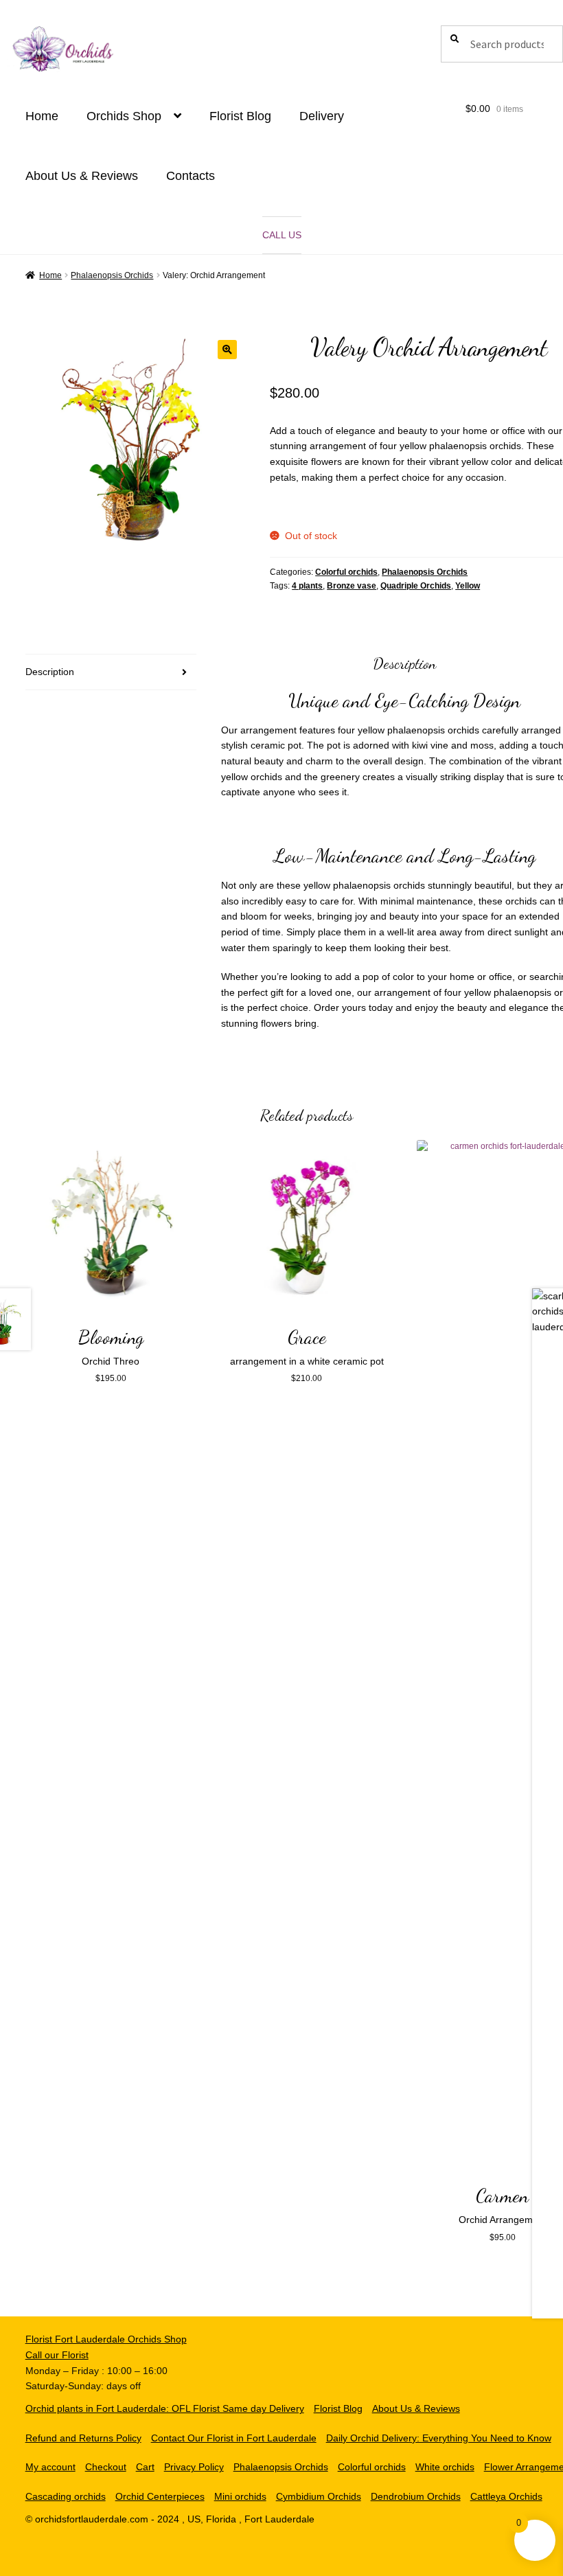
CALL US (282, 235)
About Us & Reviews (82, 176)
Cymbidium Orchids (319, 2496)
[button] (227, 350)
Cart (145, 2467)
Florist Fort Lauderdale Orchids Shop (106, 2339)
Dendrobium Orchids (416, 2496)
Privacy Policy (194, 2467)
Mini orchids (240, 2496)
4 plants (307, 586)
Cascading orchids (66, 2496)
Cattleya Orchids (506, 2496)
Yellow (468, 586)
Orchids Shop (124, 116)
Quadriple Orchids (416, 586)
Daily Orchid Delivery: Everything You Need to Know (439, 2438)
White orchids (445, 2467)
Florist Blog (240, 116)
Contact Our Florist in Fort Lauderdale (234, 2438)
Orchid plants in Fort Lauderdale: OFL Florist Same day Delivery (165, 2408)
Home (42, 116)
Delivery (322, 116)
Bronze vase (352, 586)
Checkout (106, 2467)
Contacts (191, 176)
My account (50, 2467)
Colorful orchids (346, 572)
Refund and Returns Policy (83, 2438)
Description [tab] (50, 672)
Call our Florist (57, 2355)
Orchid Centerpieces (160, 2496)
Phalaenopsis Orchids (112, 275)
